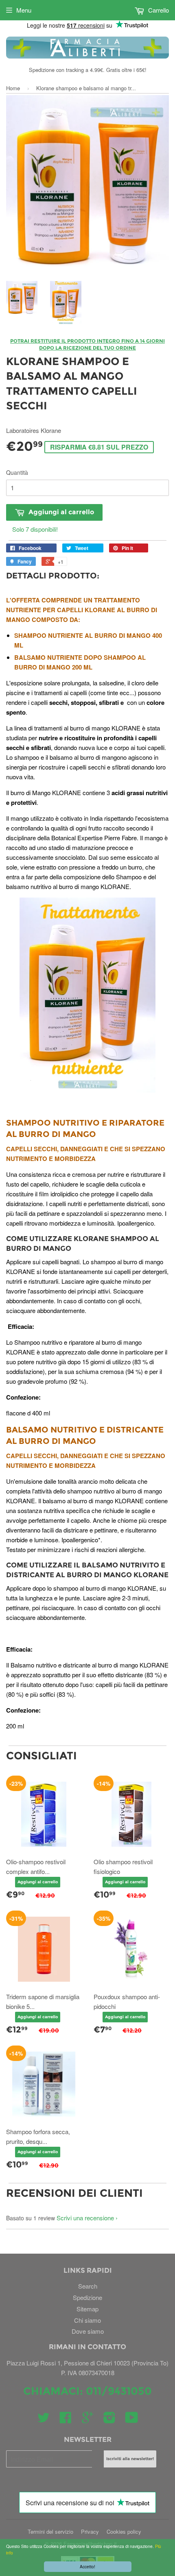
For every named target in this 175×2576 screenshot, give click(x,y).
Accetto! (87, 2566)
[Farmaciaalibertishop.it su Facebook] (66, 2420)
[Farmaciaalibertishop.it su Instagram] (109, 2420)
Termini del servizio (50, 2531)
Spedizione (87, 2297)
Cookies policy (124, 2531)
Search (88, 2286)
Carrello (158, 10)
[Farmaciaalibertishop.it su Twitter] (44, 2420)
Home (13, 88)
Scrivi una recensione (85, 2218)
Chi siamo (87, 2320)
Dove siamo (88, 2331)
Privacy (90, 2531)
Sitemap (87, 2309)
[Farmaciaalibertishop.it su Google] (87, 2420)
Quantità (17, 472)
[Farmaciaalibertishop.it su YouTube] (132, 2420)
